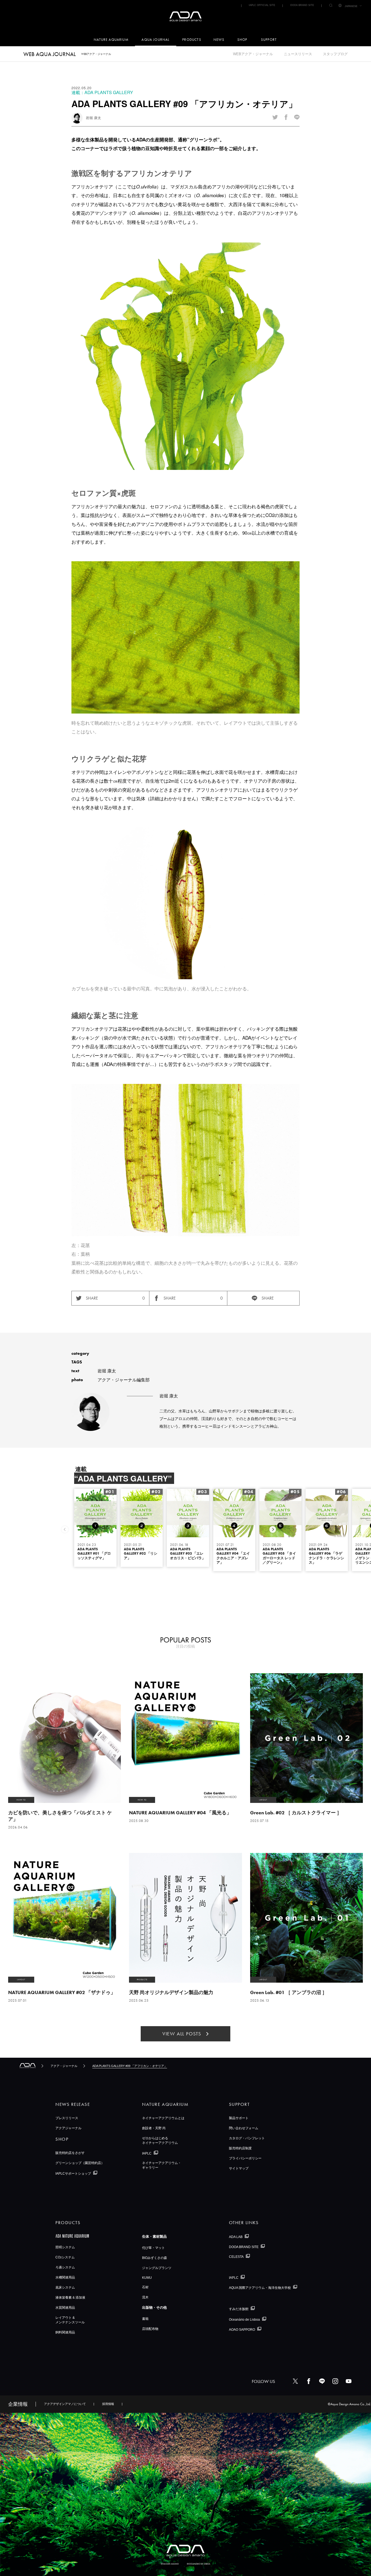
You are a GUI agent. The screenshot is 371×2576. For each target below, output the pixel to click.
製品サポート (239, 2118)
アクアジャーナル (68, 2128)
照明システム (65, 2247)
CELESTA (236, 2257)
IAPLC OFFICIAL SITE (262, 5)
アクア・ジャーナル (64, 2066)
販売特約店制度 (240, 2148)
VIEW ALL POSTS (182, 2034)
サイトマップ (239, 2168)
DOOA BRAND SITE (302, 5)
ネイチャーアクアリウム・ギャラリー (162, 2165)
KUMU (147, 2278)
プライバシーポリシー (245, 2158)
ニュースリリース (298, 54)
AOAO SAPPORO (242, 2329)
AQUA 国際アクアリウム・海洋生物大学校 (260, 2287)
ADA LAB (236, 2237)
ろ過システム (65, 2267)
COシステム (65, 2257)
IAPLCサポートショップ (73, 2174)
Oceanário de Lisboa (244, 2320)
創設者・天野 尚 (154, 2128)
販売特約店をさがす (70, 2153)
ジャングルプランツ (157, 2268)
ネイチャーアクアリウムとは (163, 2118)
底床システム (65, 2287)
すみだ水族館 (239, 2309)
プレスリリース (67, 2118)
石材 (145, 2287)
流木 (145, 2297)
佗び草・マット (153, 2248)
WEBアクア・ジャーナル (253, 54)
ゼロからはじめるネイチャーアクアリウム (160, 2141)
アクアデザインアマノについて (65, 2404)
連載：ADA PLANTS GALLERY (102, 92)
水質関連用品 (65, 2308)
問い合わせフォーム (244, 2128)
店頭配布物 (150, 2329)
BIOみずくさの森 (155, 2258)
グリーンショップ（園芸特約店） (80, 2163)
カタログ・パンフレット (247, 2138)
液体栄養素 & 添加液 (70, 2298)
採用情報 (108, 2404)
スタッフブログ (335, 54)
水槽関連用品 (65, 2277)
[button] (273, 1529)
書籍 (145, 2319)
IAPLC (147, 2153)
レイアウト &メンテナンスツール (70, 2320)
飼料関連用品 (65, 2332)
